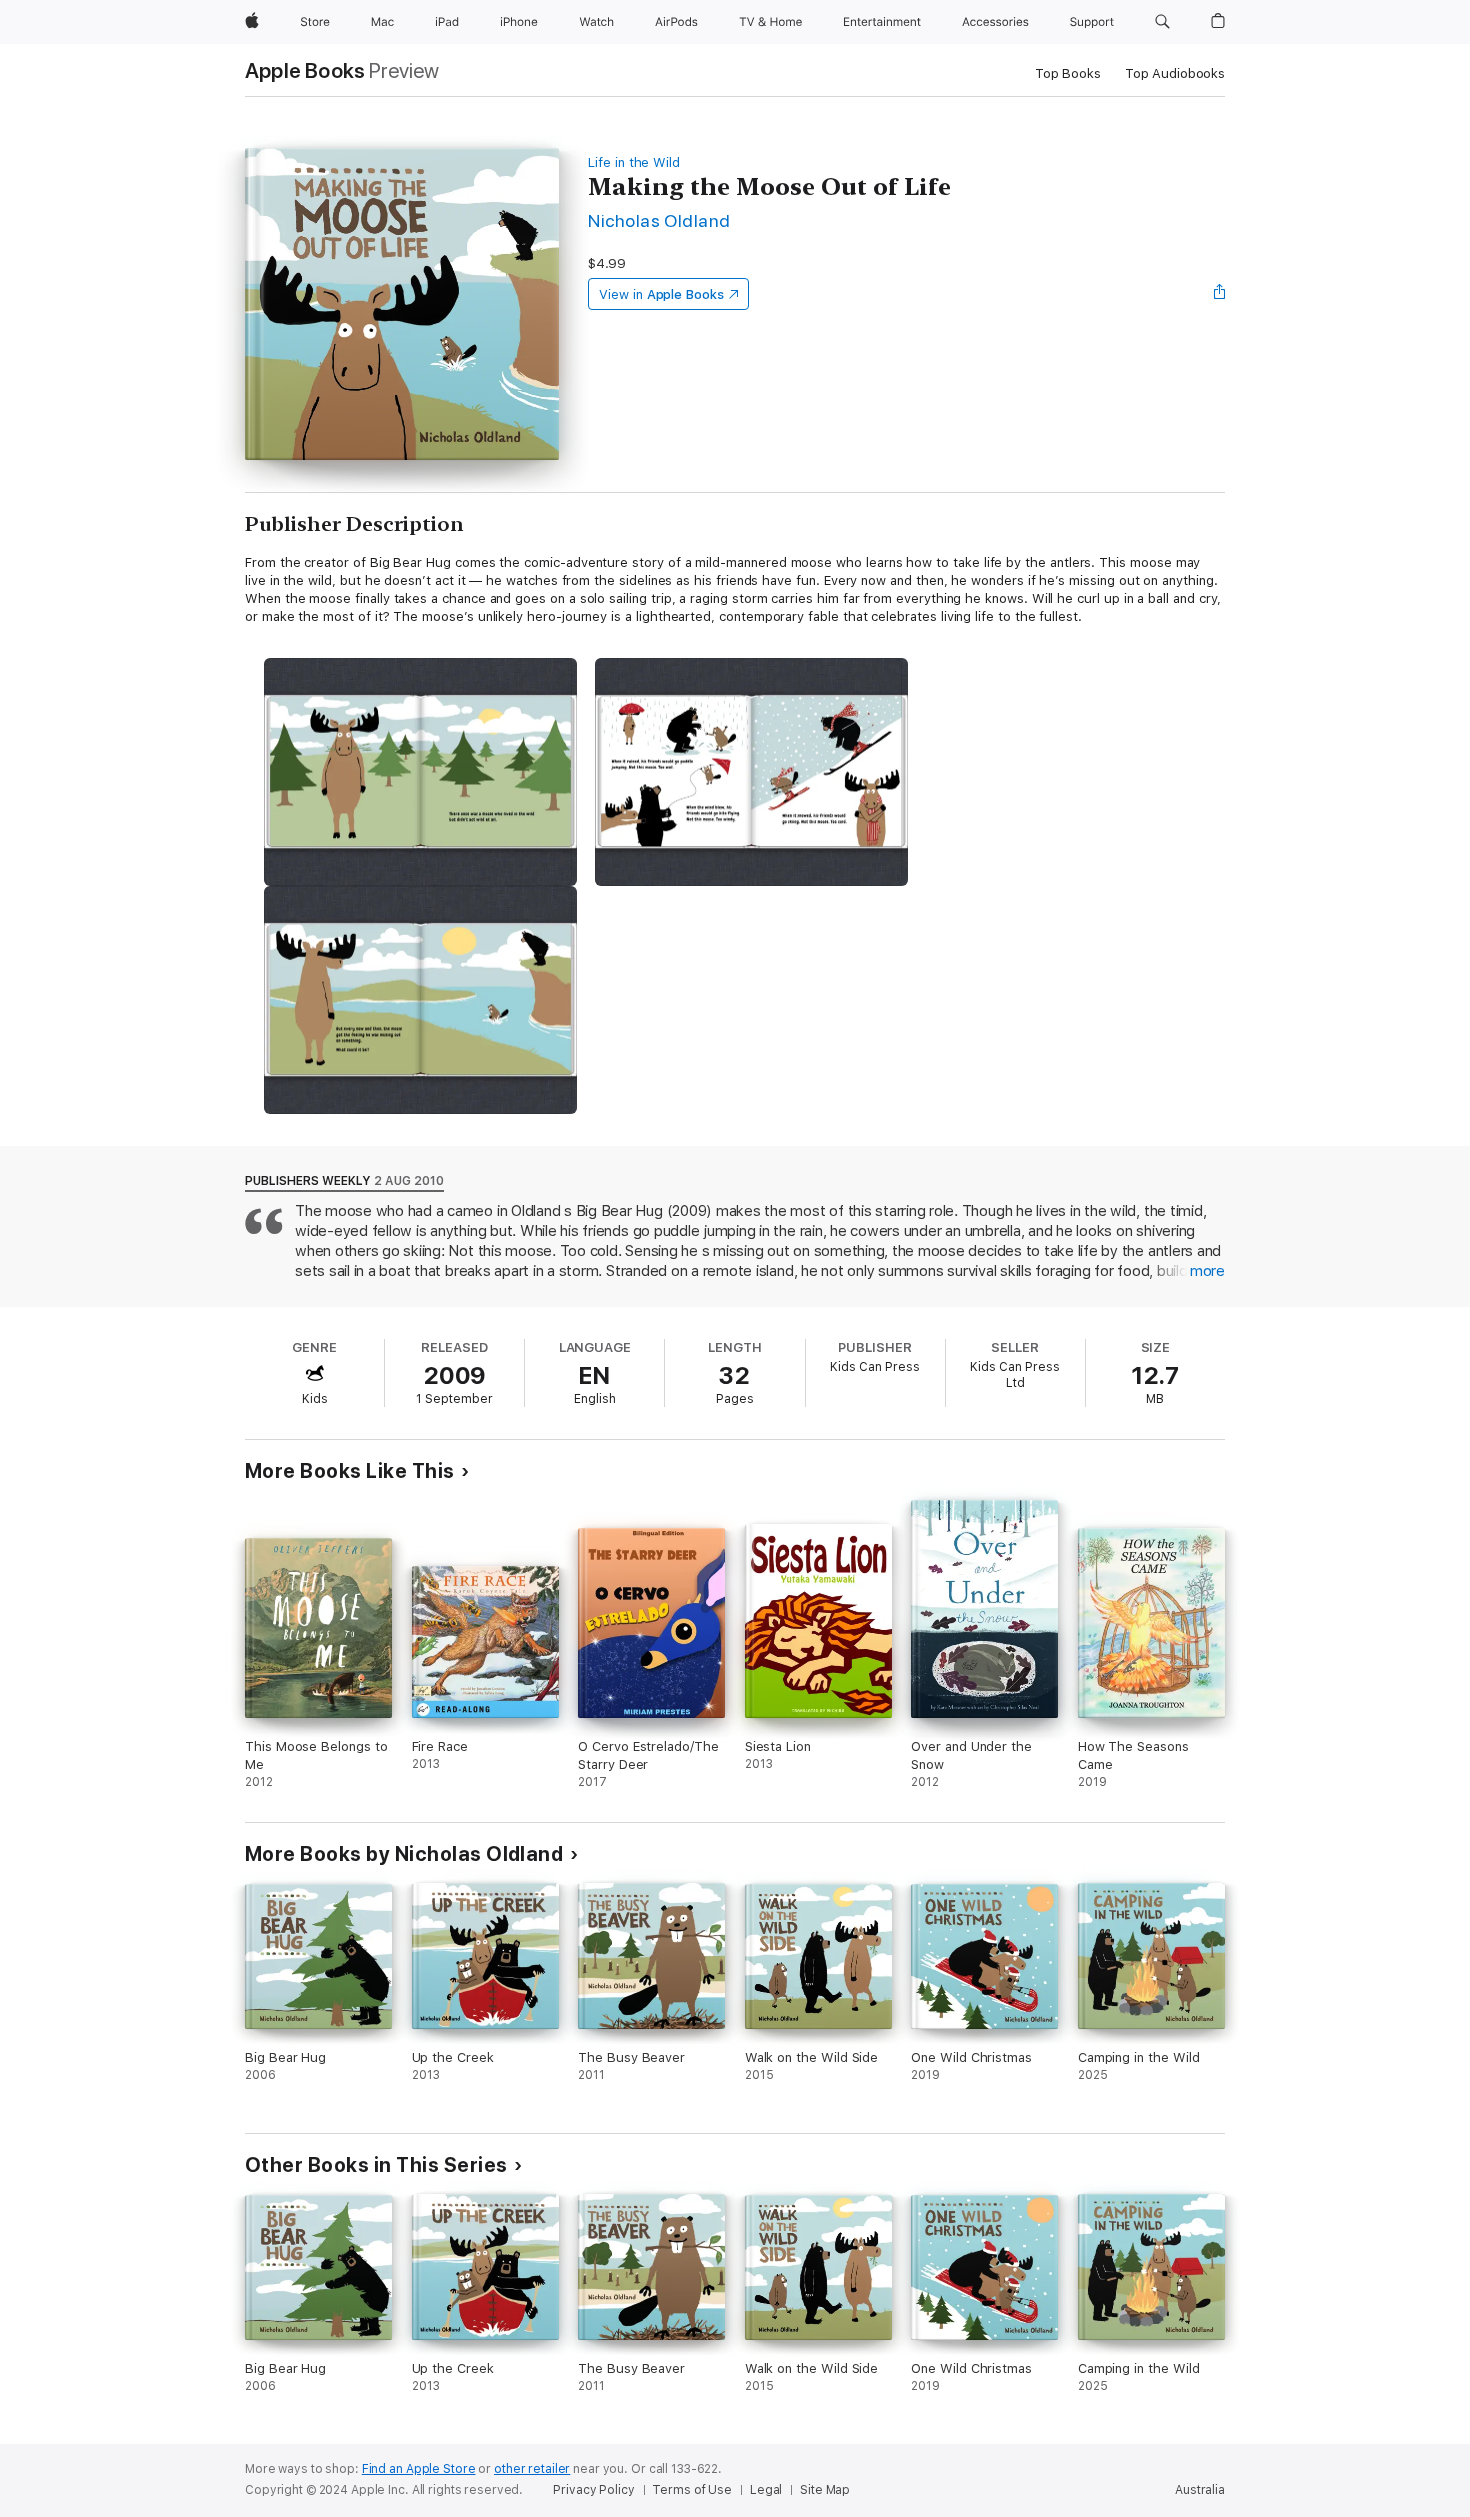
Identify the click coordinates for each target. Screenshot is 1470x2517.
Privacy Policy (593, 2490)
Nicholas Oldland (659, 220)
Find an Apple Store (419, 2469)
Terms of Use (692, 2490)
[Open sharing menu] (1220, 294)
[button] (1162, 22)
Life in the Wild (634, 162)
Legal (766, 2490)
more (1207, 1271)
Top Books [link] (1068, 73)
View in (661, 294)
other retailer (532, 2469)
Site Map (825, 2490)
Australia (1200, 2490)
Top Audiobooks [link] (1175, 73)
